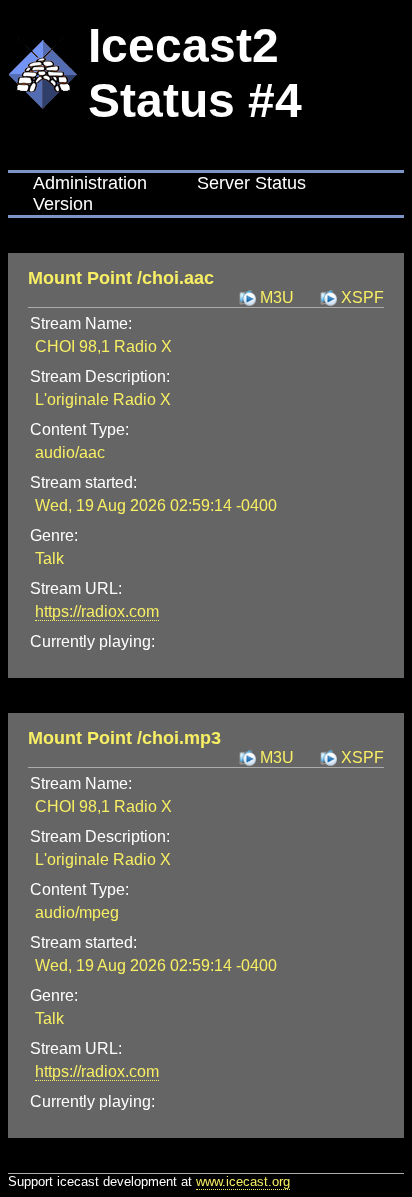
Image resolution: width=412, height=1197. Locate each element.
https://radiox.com (97, 611)
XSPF (362, 297)
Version (63, 204)
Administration (90, 183)
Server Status (251, 183)
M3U (277, 297)
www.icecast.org (243, 1181)
